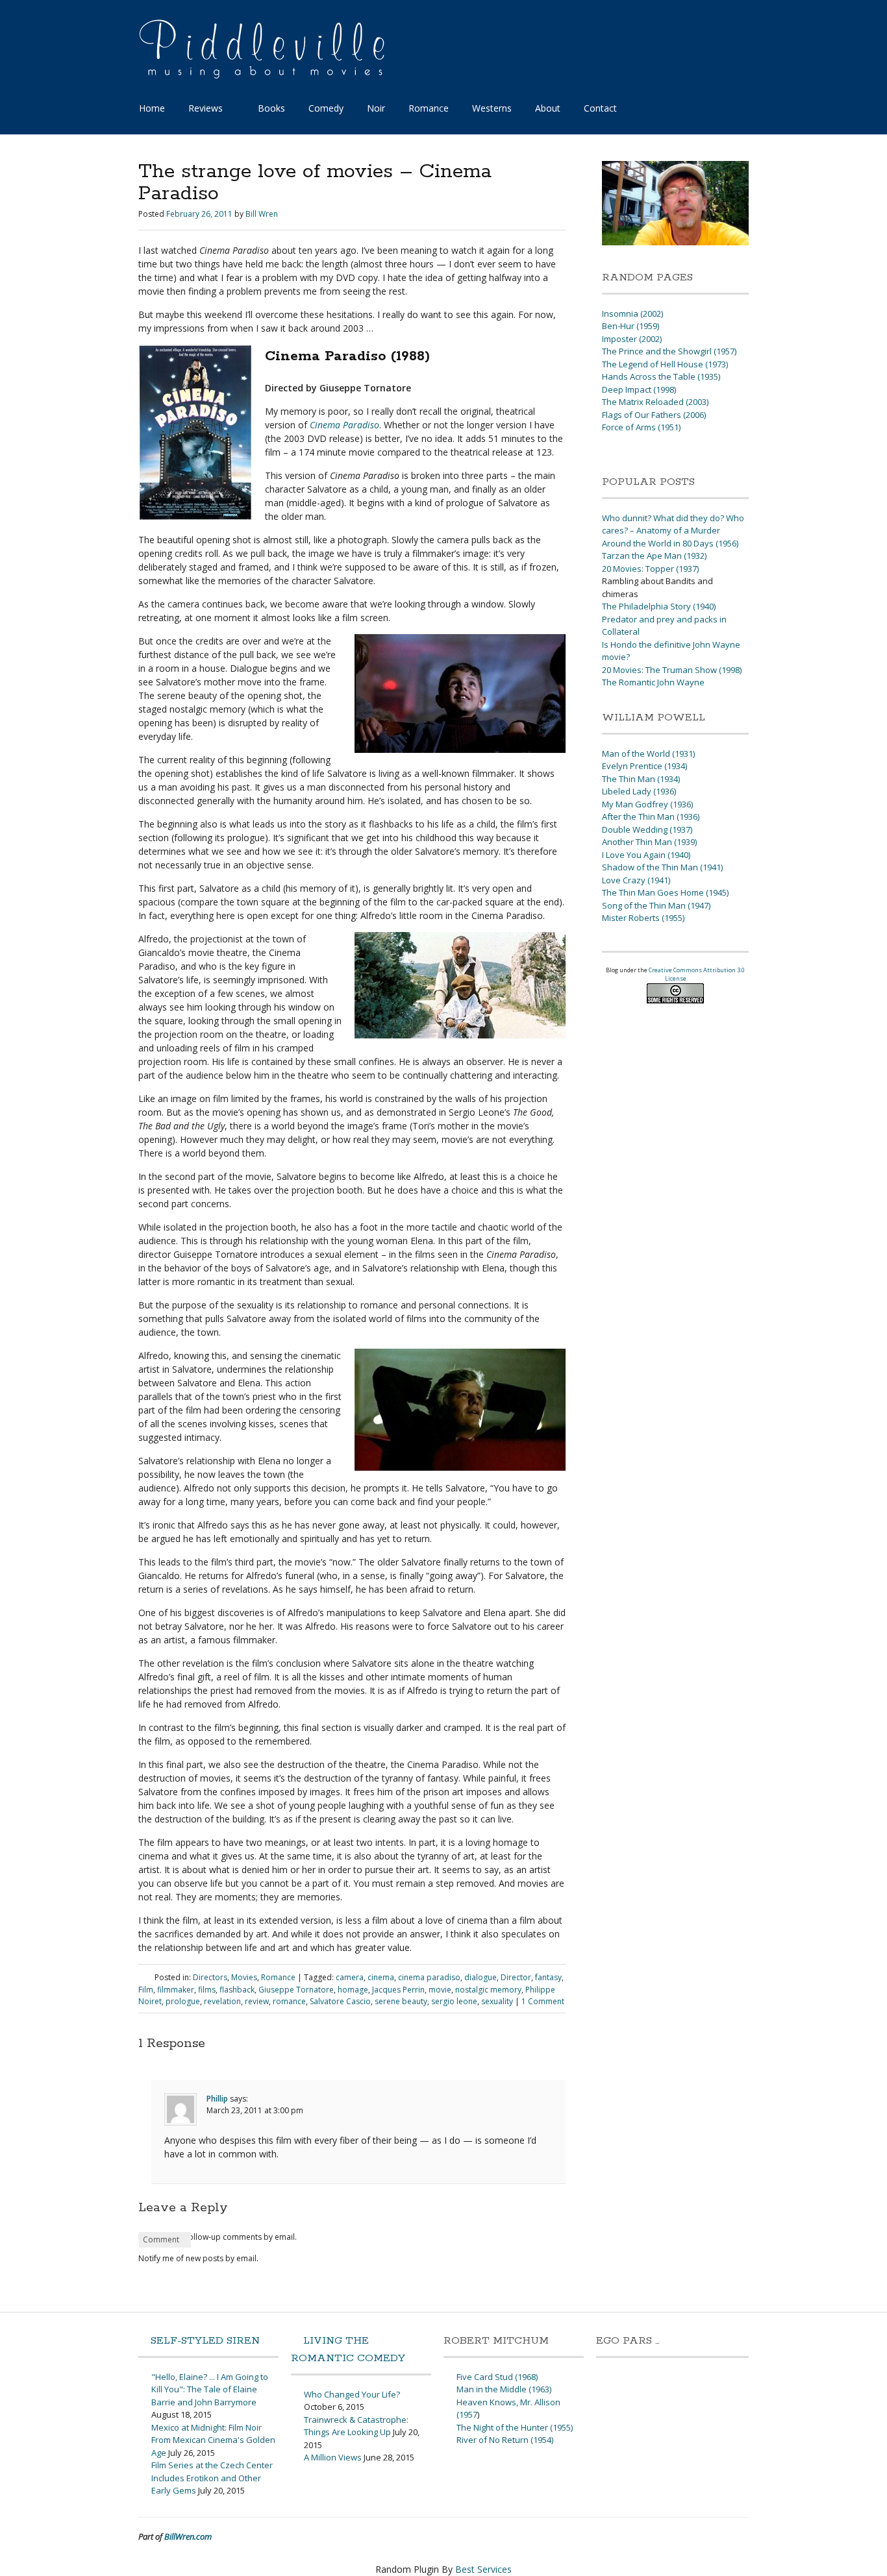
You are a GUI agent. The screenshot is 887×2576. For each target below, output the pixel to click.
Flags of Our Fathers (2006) (654, 415)
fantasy (548, 1977)
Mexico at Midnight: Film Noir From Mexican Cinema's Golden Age (213, 2440)
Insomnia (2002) (632, 313)
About (548, 108)
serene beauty (401, 2001)
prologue (183, 2001)
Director (516, 1977)
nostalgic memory (488, 1990)
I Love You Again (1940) (646, 855)
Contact (600, 108)
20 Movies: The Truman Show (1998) (672, 670)
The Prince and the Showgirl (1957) (669, 351)
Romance (429, 108)
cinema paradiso (429, 1977)
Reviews (206, 108)
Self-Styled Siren (205, 2341)
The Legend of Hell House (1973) (665, 364)
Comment (161, 2239)
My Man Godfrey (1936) (647, 804)
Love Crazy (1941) (636, 880)
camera (350, 1977)
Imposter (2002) (632, 339)
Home (152, 108)
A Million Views (333, 2457)
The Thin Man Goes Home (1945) (665, 892)
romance (289, 2001)
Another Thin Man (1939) (649, 842)
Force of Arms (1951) (641, 427)
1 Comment (543, 2001)
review (257, 2001)
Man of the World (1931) (648, 754)
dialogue (481, 1977)
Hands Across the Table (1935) (661, 376)
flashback (237, 1990)
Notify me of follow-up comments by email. (218, 2237)
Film (146, 1990)
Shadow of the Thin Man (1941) (662, 867)
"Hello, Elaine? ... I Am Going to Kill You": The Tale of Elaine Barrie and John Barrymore (210, 2389)
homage (353, 1990)
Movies (244, 1977)
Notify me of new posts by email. (198, 2258)
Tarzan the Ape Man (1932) (654, 556)
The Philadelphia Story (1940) (659, 606)
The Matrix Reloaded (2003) (655, 402)
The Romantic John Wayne (653, 682)
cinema (381, 1977)
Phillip (217, 2099)
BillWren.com (188, 2536)
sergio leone (454, 2001)
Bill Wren (262, 214)
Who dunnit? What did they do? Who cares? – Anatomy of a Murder (673, 524)
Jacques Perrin (398, 1990)
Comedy (326, 108)
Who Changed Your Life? (352, 2394)
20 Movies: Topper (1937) (650, 569)
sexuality (497, 2001)
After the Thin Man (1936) (651, 816)
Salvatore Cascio (340, 2001)
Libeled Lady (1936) (639, 791)
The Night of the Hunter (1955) (515, 2427)
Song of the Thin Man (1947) (656, 905)
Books (271, 108)
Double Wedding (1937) (647, 829)
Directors (210, 1977)
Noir (376, 108)
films (207, 1990)
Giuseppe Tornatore (296, 1990)
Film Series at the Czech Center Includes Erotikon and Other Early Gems (212, 2478)
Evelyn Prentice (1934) (644, 766)
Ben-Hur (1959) (631, 326)
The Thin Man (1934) (641, 779)
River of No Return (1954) (505, 2440)
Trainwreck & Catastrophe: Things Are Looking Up (356, 2426)
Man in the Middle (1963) (504, 2389)
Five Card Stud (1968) (497, 2377)
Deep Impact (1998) (639, 389)
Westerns (492, 108)
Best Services (483, 2569)
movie (440, 1990)
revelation (222, 2001)
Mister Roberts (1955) (643, 918)
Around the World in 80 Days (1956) (670, 543)
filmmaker (176, 1990)
